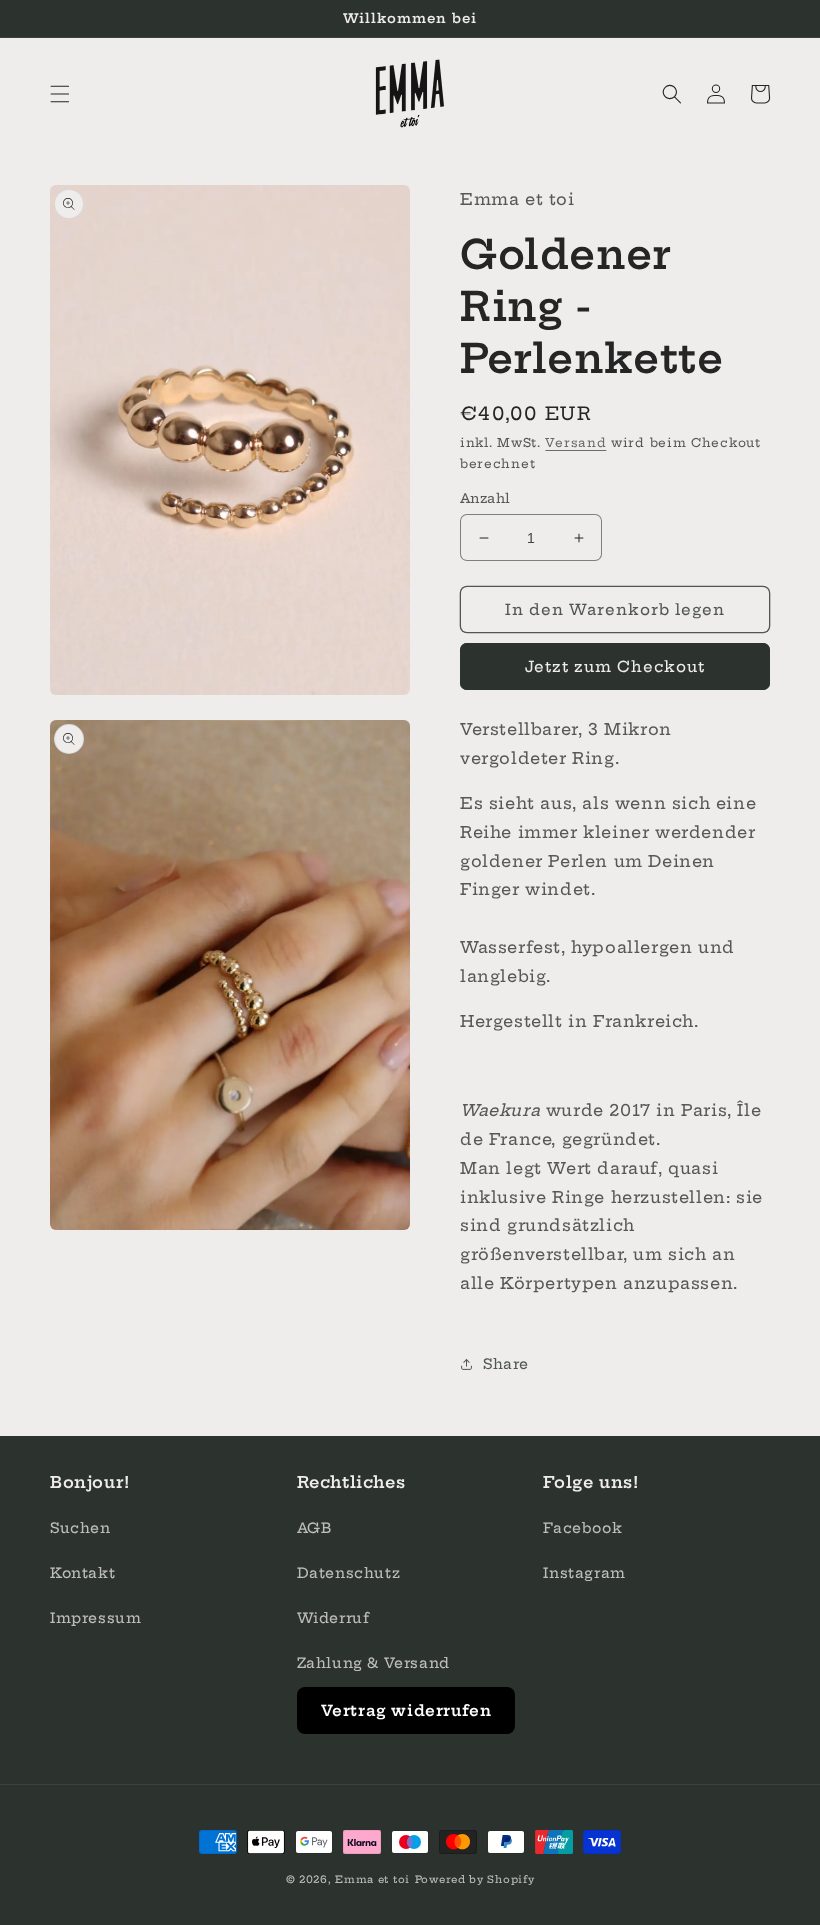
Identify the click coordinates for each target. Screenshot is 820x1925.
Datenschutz (349, 1573)
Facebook (582, 1528)
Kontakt (82, 1573)
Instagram (584, 1573)
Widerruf (333, 1618)
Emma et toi (372, 1879)
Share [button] (506, 1364)
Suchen (80, 1528)
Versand (575, 442)
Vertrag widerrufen (406, 1710)
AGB (314, 1528)
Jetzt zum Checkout (615, 666)
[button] (60, 94)
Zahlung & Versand (373, 1663)
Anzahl (485, 498)
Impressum (95, 1618)
